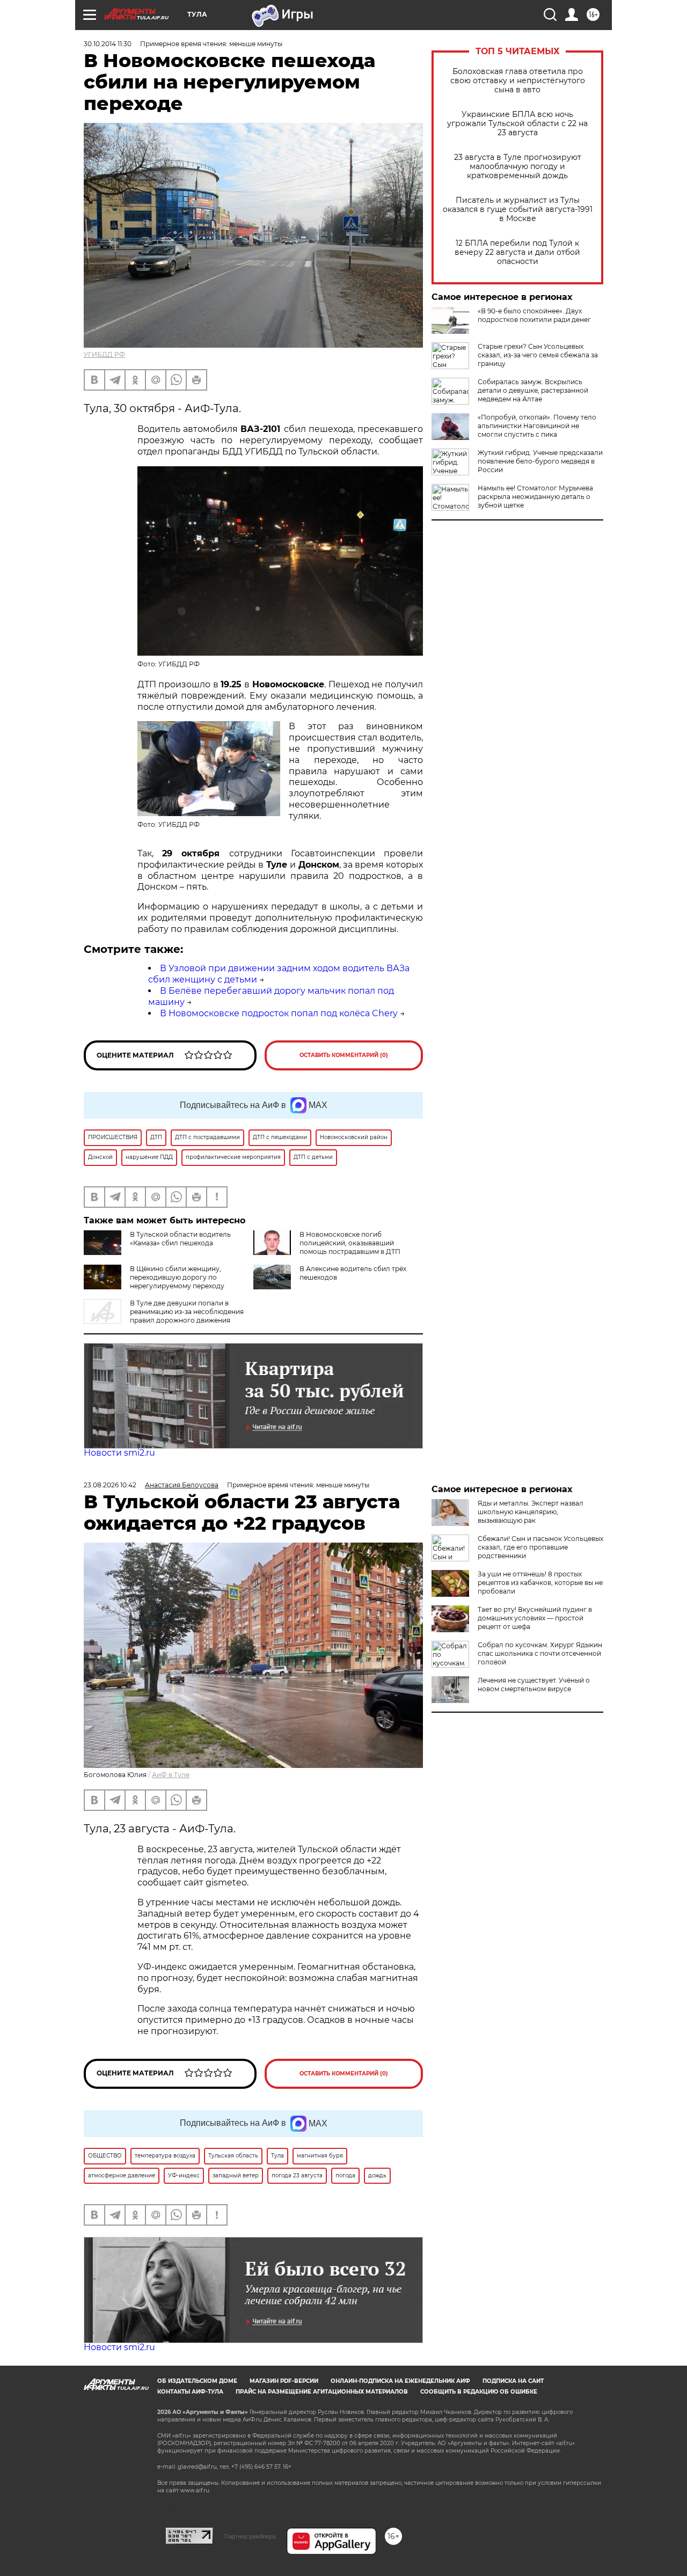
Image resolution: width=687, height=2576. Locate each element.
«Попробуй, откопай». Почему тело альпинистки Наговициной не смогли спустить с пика (537, 426)
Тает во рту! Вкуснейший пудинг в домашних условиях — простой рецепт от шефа (535, 1618)
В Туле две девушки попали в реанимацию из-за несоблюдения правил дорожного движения (187, 1312)
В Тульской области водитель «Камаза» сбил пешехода (180, 1239)
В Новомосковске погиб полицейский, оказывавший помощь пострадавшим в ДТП (350, 1243)
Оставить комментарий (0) (344, 1055)
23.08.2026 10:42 (110, 1485)
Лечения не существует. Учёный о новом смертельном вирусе (534, 1685)
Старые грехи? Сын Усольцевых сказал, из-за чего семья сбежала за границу (538, 355)
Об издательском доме (197, 2381)
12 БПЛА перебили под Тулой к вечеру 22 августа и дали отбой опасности (517, 252)
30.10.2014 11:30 (108, 44)
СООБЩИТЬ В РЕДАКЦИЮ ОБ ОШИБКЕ (479, 2392)
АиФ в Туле (171, 1775)
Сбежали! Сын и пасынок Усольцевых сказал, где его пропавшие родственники (540, 1547)
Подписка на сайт (513, 2381)
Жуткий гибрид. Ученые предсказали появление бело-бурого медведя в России (540, 461)
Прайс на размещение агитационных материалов (322, 2392)
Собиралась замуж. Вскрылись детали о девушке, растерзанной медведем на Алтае (533, 390)
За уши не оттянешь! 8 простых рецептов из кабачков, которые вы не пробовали (540, 1583)
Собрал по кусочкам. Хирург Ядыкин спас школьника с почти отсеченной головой (540, 1653)
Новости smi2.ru (119, 1453)
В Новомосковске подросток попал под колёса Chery (279, 1013)
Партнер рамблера (250, 2536)
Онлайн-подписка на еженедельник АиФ (400, 2381)
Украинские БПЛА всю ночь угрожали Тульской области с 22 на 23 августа (517, 124)
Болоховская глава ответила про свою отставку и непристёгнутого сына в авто (518, 81)
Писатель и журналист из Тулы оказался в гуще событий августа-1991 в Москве (518, 210)
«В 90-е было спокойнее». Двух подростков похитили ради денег (534, 315)
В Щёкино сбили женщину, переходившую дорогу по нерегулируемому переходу (177, 1277)
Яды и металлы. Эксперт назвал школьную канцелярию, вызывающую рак (531, 1512)
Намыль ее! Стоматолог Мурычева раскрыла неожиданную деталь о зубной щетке (535, 497)
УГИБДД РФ (104, 354)
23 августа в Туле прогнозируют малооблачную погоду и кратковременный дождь (518, 167)
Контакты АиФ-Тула (190, 2392)
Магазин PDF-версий (284, 2381)
